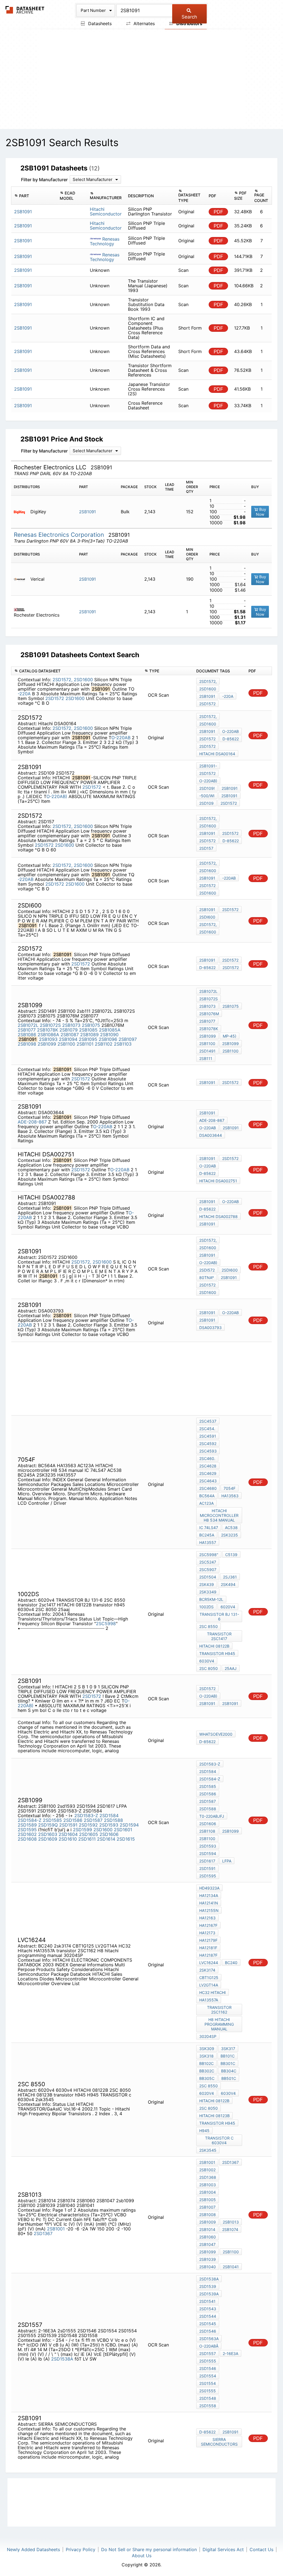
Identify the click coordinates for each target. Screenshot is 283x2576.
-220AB (26, 879)
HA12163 (207, 1918)
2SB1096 (108, 1039)
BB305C (207, 2078)
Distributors (189, 23)
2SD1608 (27, 1839)
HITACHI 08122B (214, 1646)
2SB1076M (209, 1014)
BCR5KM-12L (211, 1599)
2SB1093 (48, 1039)
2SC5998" (209, 1555)
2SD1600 (83, 680)
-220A (24, 694)
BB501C (229, 2078)
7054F (230, 1488)
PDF (218, 212)
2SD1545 (208, 2324)
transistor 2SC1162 (219, 2010)
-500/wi (207, 796)
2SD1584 (109, 1815)
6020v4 (228, 1607)
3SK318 (206, 2056)
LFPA (227, 1861)
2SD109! (207, 788)
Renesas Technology (105, 241)
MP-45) (230, 1036)
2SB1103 (123, 1044)
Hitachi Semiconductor (106, 211)
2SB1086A (48, 1035)
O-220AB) (57, 796)
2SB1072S (50, 1025)
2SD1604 (68, 1834)
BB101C (228, 2056)
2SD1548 (208, 2398)
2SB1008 (208, 2215)
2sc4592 (208, 1444)
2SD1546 (208, 2331)
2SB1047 (207, 2244)
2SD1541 (207, 2301)
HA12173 (207, 1933)
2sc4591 (208, 1436)
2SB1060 (208, 2237)
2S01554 (208, 2383)
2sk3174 (207, 1970)
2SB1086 (27, 1035)
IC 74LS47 (209, 1528)
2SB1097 (128, 1039)
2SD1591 (68, 1825)
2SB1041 (231, 2267)
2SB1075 (91, 1025)
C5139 (231, 1555)
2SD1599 (82, 1830)
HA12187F (208, 1955)
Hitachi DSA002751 (218, 1181)
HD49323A (209, 1888)
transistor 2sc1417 (219, 1636)
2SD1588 (113, 1820)
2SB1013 (231, 2222)
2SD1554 (208, 2376)
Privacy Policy (81, 2549)
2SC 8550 (209, 1626)
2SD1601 (123, 1830)
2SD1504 (208, 1577)
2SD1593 (109, 1825)
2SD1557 (208, 2353)
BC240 (231, 1963)
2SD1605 (89, 1834)
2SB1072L (28, 1025)
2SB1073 (71, 1025)
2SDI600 (207, 917)
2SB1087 (70, 1035)
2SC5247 (208, 1562)
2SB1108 (207, 1831)
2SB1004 (208, 2192)
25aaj (231, 1668)
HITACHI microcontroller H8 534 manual (219, 1515)
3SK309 (207, 2049)
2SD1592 (88, 1825)
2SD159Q (48, 1825)
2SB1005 (208, 2200)
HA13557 (208, 1542)
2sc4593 (208, 1451)
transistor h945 (217, 1653)
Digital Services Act (223, 2549)
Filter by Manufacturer (44, 180)
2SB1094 (68, 1039)
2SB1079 (69, 1030)
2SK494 (228, 1584)
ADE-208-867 (33, 1122)
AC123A (206, 1503)
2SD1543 (208, 2309)
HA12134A (209, 1895)
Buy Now (261, 512)
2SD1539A (209, 2294)
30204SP (208, 2036)
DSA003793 (210, 1328)
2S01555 (208, 2391)
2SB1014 (207, 2229)
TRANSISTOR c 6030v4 (219, 2140)
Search (189, 17)
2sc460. (207, 1458)
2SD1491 (207, 1051)
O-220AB (121, 738)
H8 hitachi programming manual (219, 2024)
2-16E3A (230, 2353)
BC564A (207, 1496)
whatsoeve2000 (216, 1734)
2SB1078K (48, 1030)
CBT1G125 (209, 1978)
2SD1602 (27, 1834)
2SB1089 (89, 1035)
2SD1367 (43, 2233)
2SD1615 (126, 1839)
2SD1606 (109, 1834)
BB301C (228, 2063)
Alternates (143, 23)
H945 (204, 2131)
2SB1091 (87, 512)
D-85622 (231, 739)
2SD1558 (208, 2406)
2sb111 (206, 1058)
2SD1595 (27, 1830)
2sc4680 (208, 1488)
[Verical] (21, 579)
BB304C (229, 2071)
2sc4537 (208, 1421)
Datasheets (99, 23)
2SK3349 (208, 1592)
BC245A (207, 1535)
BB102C (206, 2063)
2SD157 (206, 848)
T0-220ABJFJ (212, 1816)
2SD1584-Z (30, 1820)
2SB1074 (230, 2229)
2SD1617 (207, 1861)
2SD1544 (208, 2316)
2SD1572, (62, 680)
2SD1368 (208, 2177)
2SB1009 (208, 2222)
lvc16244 (209, 1963)
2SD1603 (48, 1834)
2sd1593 (208, 1846)
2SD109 (206, 803)
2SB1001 (56, 2229)
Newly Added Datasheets (33, 2549)
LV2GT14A (209, 1985)
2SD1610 (68, 1839)
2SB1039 (208, 2259)
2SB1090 (109, 1035)
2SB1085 (88, 1030)
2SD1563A (209, 2339)
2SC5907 (208, 1569)
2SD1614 (106, 1839)
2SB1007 (207, 2207)
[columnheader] (34, 196)
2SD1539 (208, 2286)
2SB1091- (208, 766)
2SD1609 (48, 1839)
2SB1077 (27, 1030)
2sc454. (207, 1429)
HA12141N (209, 1903)
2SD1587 (93, 1820)
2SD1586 (73, 1820)
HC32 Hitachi (213, 1992)
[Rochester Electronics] (21, 609)
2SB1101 (85, 1044)
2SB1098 (27, 1044)
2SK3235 (230, 1535)
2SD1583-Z (86, 1815)
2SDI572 (207, 1270)
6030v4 (207, 1661)
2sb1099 (230, 1831)
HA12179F (208, 1940)
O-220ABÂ (209, 2346)
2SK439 (207, 1584)
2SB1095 (88, 1039)
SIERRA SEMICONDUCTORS (219, 2442)
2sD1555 (208, 2361)
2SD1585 (52, 1820)
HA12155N (209, 1910)
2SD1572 (55, 698)
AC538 (231, 1528)
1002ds (206, 1607)
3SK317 (228, 2049)
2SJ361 (230, 1577)
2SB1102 (104, 1044)
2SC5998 (106, 1624)
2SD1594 (129, 1825)
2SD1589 (27, 1825)
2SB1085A (110, 1030)
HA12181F (208, 1948)
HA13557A (209, 2000)
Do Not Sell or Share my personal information (149, 2549)
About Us (142, 2556)
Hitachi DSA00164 (217, 754)
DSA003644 (211, 1135)
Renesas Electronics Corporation (60, 535)
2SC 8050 (209, 1668)
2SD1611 (87, 1839)
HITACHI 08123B (214, 2116)
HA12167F (208, 1925)
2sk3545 (208, 2150)
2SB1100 (66, 1044)
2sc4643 (208, 1481)
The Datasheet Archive (25, 10)
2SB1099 (47, 1044)
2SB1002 (207, 2170)
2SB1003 (208, 2185)
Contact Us (261, 2549)
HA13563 (230, 1496)
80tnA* (207, 1278)
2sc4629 (208, 1473)
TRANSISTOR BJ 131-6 (219, 1617)
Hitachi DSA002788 (218, 1216)
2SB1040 (208, 2267)
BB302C (207, 2071)
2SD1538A (62, 2359)
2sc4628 (208, 1466)
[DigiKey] (21, 512)
